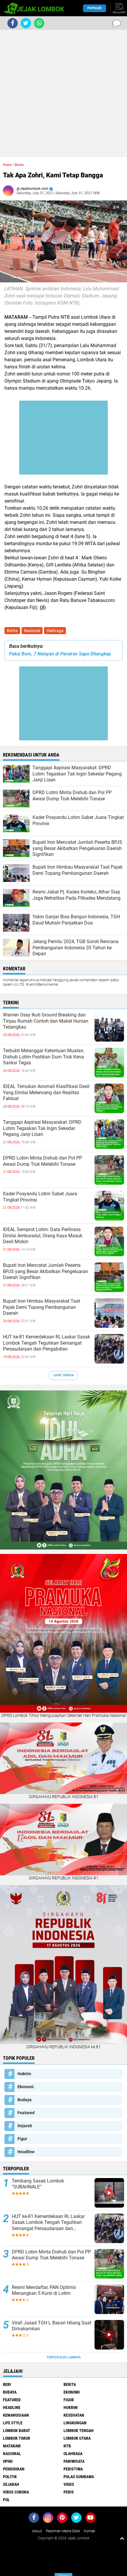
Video (69, 2484)
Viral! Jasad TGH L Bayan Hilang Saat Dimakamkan (52, 2326)
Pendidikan (14, 2469)
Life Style (13, 2423)
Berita (12, 631)
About (37, 2531)
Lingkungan (75, 2423)
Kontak (89, 2531)
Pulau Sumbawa (79, 2477)
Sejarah (25, 2126)
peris (69, 2492)
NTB (67, 2446)
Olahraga (55, 631)
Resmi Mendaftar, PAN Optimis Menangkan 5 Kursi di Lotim (44, 2290)
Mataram (12, 2446)
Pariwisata (74, 2461)
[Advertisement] (63, 93)
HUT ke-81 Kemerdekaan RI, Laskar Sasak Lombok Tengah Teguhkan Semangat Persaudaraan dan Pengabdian (47, 1343)
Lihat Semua (63, 1375)
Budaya (25, 2100)
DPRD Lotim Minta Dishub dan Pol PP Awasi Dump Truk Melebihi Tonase (43, 1161)
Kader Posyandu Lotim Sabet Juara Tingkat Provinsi (40, 1197)
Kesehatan (74, 2415)
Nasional (32, 631)
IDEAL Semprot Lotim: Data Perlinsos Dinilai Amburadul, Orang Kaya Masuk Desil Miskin (43, 1236)
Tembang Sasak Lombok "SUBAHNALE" (38, 2184)
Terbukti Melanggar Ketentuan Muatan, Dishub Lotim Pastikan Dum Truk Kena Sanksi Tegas (44, 1057)
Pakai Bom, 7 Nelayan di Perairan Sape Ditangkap (60, 654)
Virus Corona (16, 2492)
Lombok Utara (77, 2438)
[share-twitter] (26, 23)
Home (7, 165)
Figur (22, 2139)
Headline (26, 2152)
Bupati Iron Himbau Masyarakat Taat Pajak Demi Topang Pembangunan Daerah (41, 1307)
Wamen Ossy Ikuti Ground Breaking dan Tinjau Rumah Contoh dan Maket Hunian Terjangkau (46, 1021)
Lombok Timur (17, 2438)
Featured (26, 2113)
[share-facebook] (13, 23)
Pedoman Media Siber (63, 2531)
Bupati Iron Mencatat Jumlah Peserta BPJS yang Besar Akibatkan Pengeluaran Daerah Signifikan (45, 1271)
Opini (8, 2461)
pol (6, 2500)
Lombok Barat (17, 2431)
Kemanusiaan (16, 2415)
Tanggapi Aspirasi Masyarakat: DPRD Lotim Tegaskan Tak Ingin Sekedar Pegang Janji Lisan (42, 1128)
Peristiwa (73, 2469)
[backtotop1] (122, 2538)
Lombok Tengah (79, 2431)
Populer (95, 8)
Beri (7, 2384)
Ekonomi (26, 2087)
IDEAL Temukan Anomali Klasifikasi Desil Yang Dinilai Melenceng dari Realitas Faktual (46, 1093)
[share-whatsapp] (39, 23)
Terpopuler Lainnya (63, 2357)
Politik (10, 2477)
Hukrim (24, 2074)
